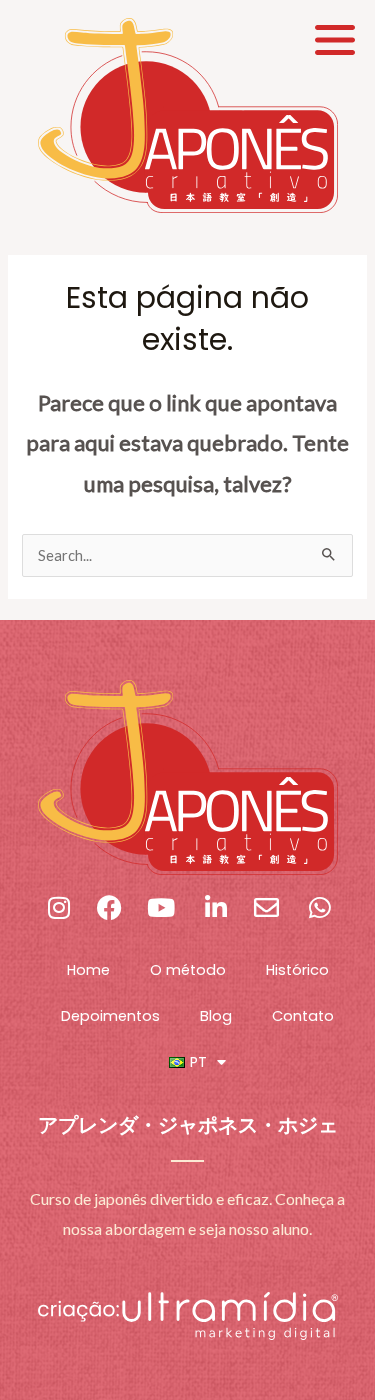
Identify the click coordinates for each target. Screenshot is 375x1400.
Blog (216, 1016)
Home (88, 970)
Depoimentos (110, 1016)
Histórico (297, 970)
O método (188, 970)
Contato (303, 1016)
